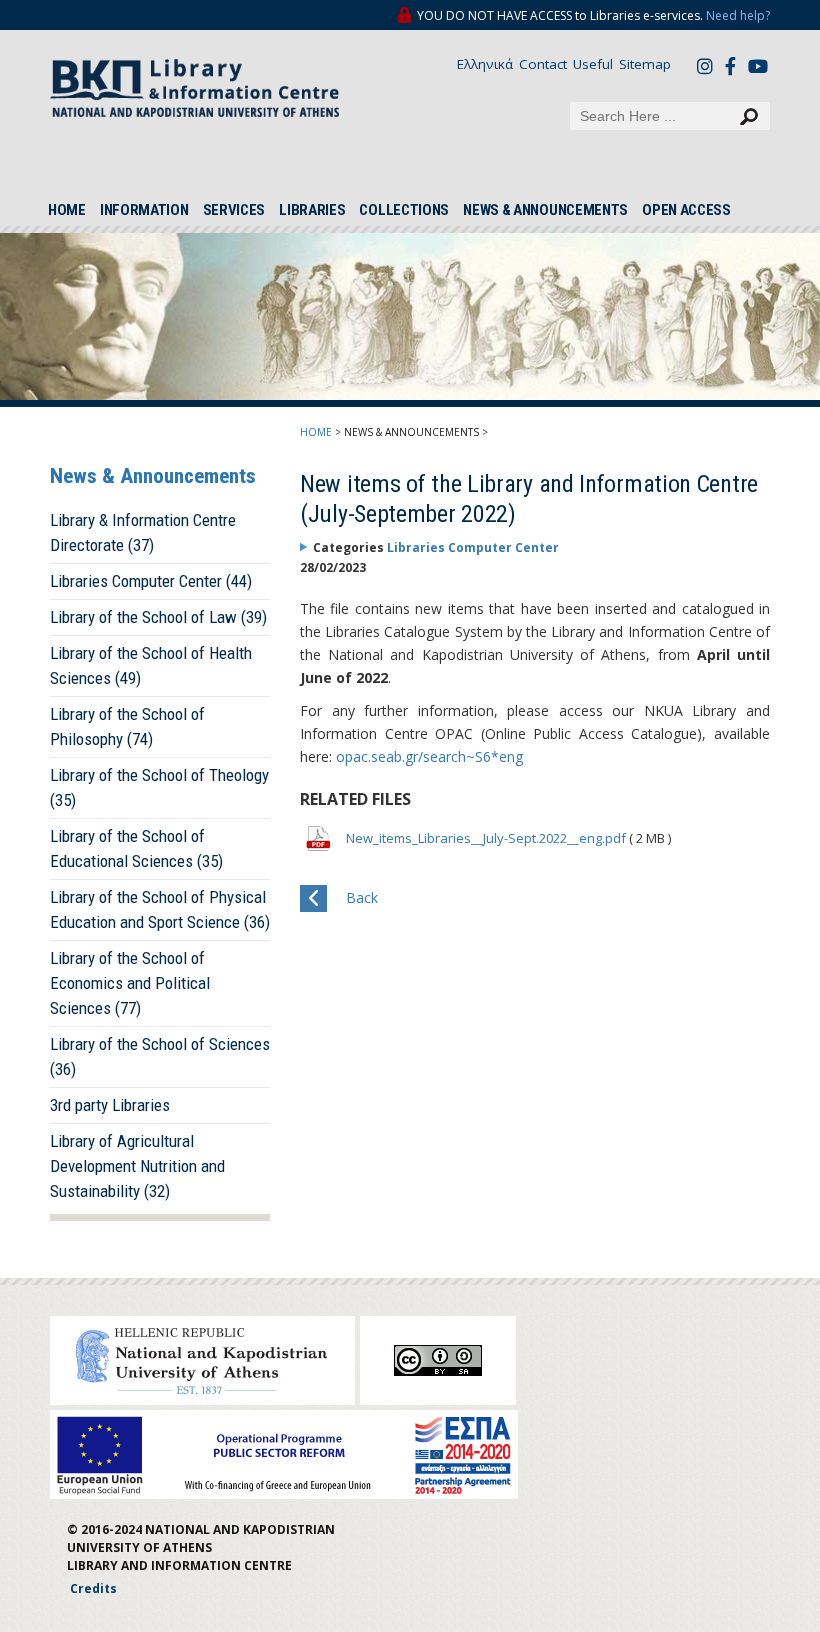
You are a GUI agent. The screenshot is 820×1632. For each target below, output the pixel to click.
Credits (93, 1588)
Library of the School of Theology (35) (159, 787)
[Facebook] (736, 65)
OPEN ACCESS (686, 210)
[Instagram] (708, 65)
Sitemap (645, 64)
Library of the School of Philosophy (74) (127, 726)
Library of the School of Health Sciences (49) (151, 665)
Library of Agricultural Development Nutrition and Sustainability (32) (137, 1166)
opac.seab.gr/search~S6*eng (429, 756)
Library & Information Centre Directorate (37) (143, 532)
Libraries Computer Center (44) (151, 581)
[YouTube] (759, 68)
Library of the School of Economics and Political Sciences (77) (130, 983)
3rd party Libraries (110, 1105)
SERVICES (234, 210)
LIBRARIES (312, 210)
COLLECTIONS (404, 210)
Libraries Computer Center (473, 547)
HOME (67, 210)
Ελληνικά (485, 64)
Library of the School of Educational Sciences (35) (136, 848)
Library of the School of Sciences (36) (160, 1056)
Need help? (738, 15)
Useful (593, 64)
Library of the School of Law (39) (158, 617)
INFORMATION (144, 210)
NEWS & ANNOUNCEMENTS (545, 210)
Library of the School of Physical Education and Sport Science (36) (160, 909)
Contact (543, 64)
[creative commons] (438, 1360)
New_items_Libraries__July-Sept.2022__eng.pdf (487, 838)
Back (362, 897)
